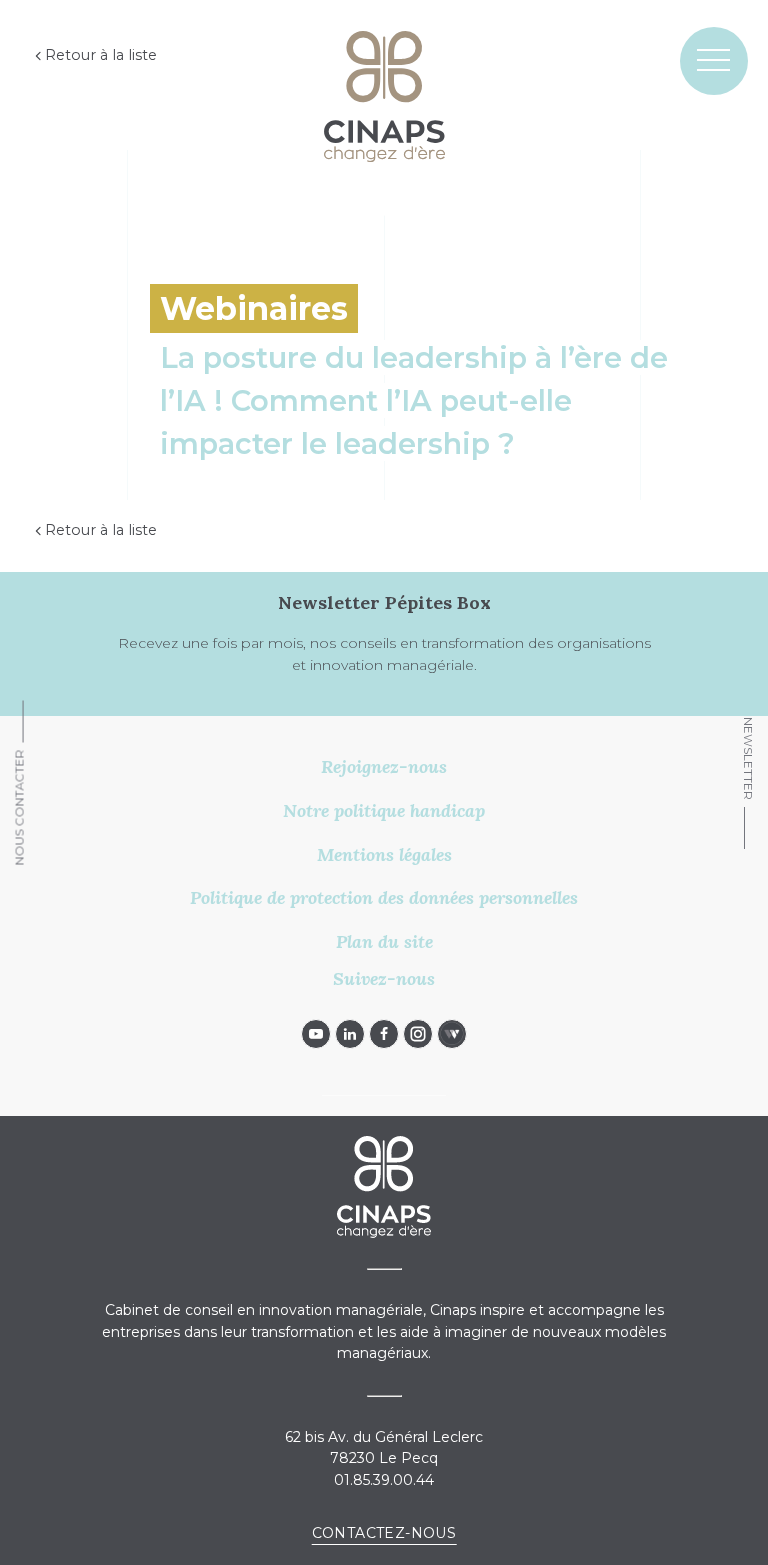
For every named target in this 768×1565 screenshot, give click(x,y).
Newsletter (748, 758)
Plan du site (384, 941)
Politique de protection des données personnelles (384, 897)
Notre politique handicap (384, 810)
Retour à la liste (101, 55)
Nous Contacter (20, 807)
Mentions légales (384, 854)
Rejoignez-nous (384, 766)
